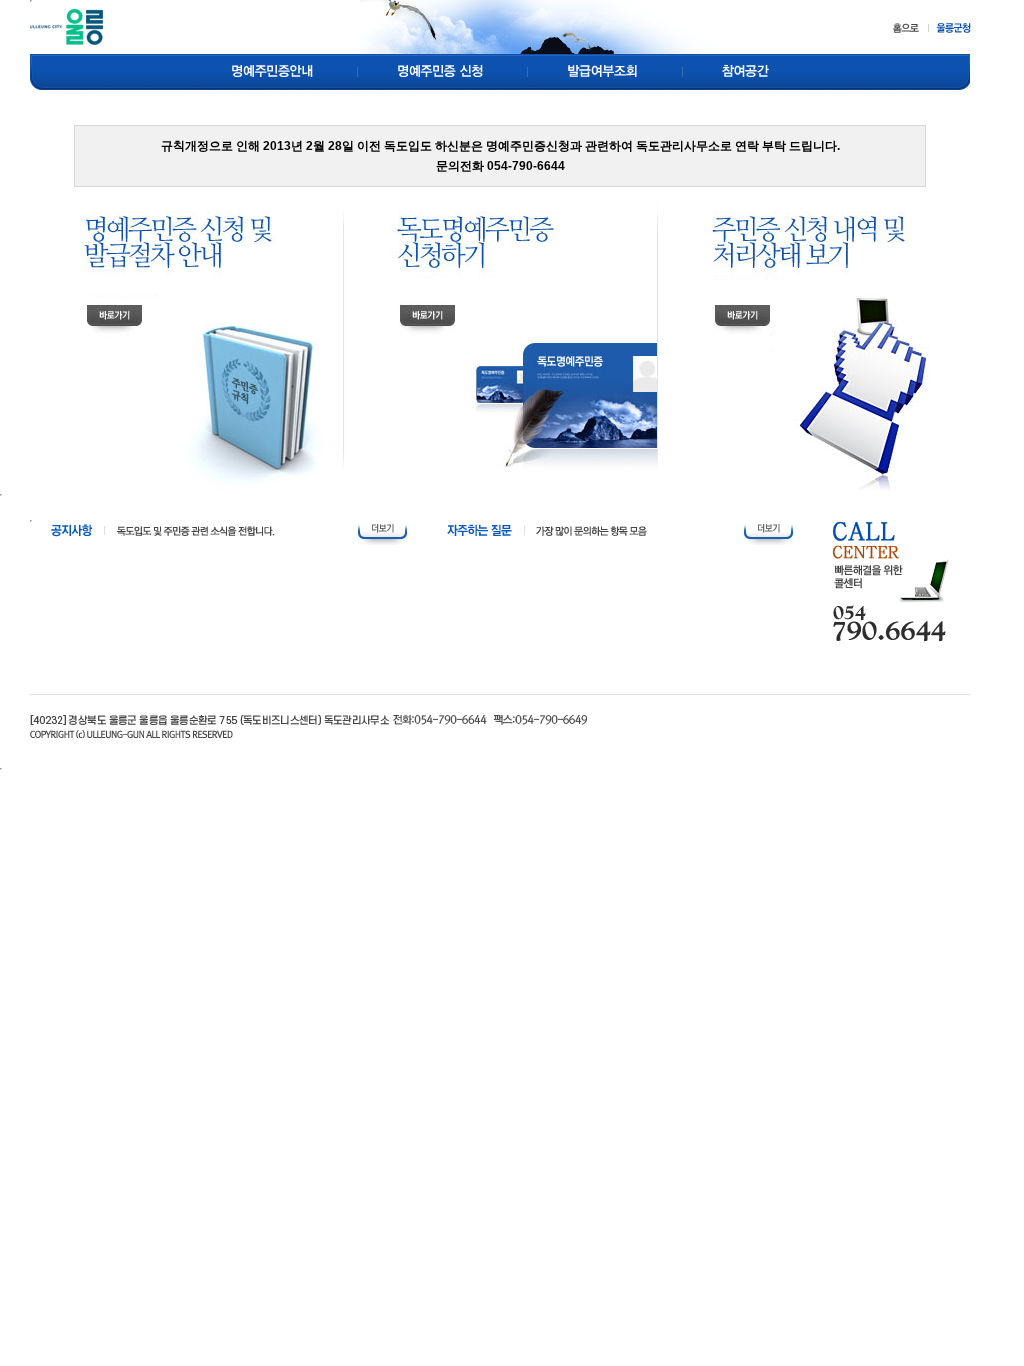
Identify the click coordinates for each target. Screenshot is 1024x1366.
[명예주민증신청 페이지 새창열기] (443, 71)
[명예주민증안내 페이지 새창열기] (271, 71)
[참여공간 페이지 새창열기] (743, 71)
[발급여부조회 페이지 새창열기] (605, 71)
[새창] (950, 27)
